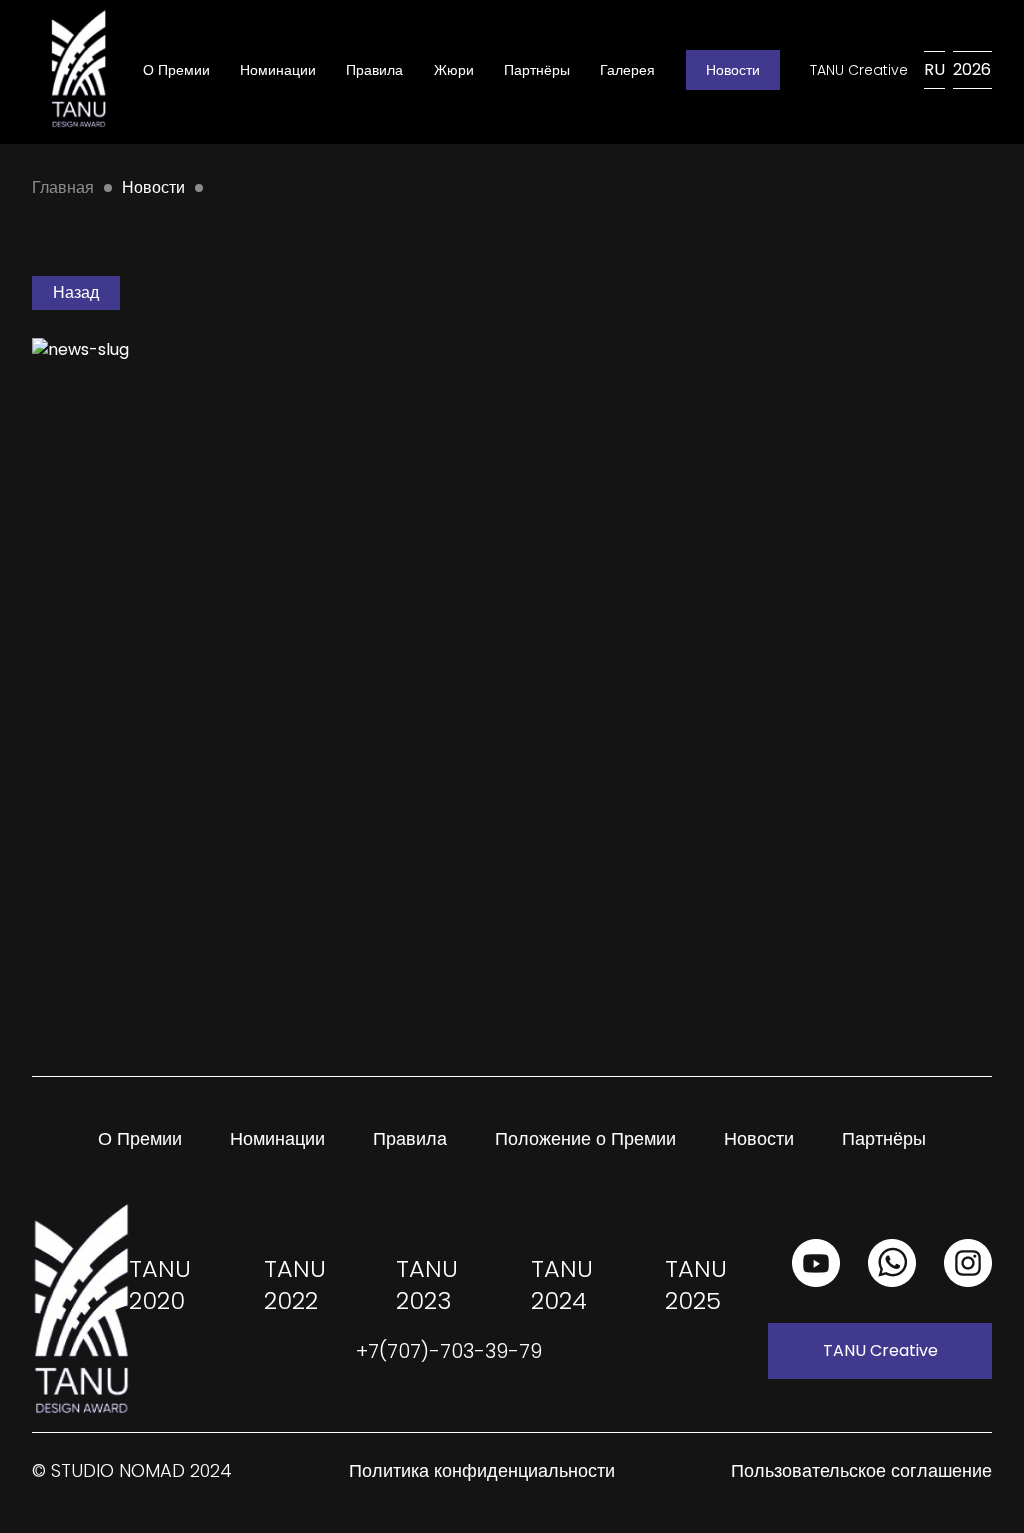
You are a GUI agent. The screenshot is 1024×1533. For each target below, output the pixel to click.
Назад (76, 292)
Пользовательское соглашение (861, 1470)
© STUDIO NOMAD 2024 (132, 1470)
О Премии (176, 70)
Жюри (454, 70)
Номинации (278, 70)
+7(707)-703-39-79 (449, 1351)
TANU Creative (859, 70)
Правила (374, 70)
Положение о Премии (585, 1138)
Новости (733, 70)
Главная (63, 187)
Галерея (627, 70)
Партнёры (537, 70)
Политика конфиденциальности (482, 1470)
